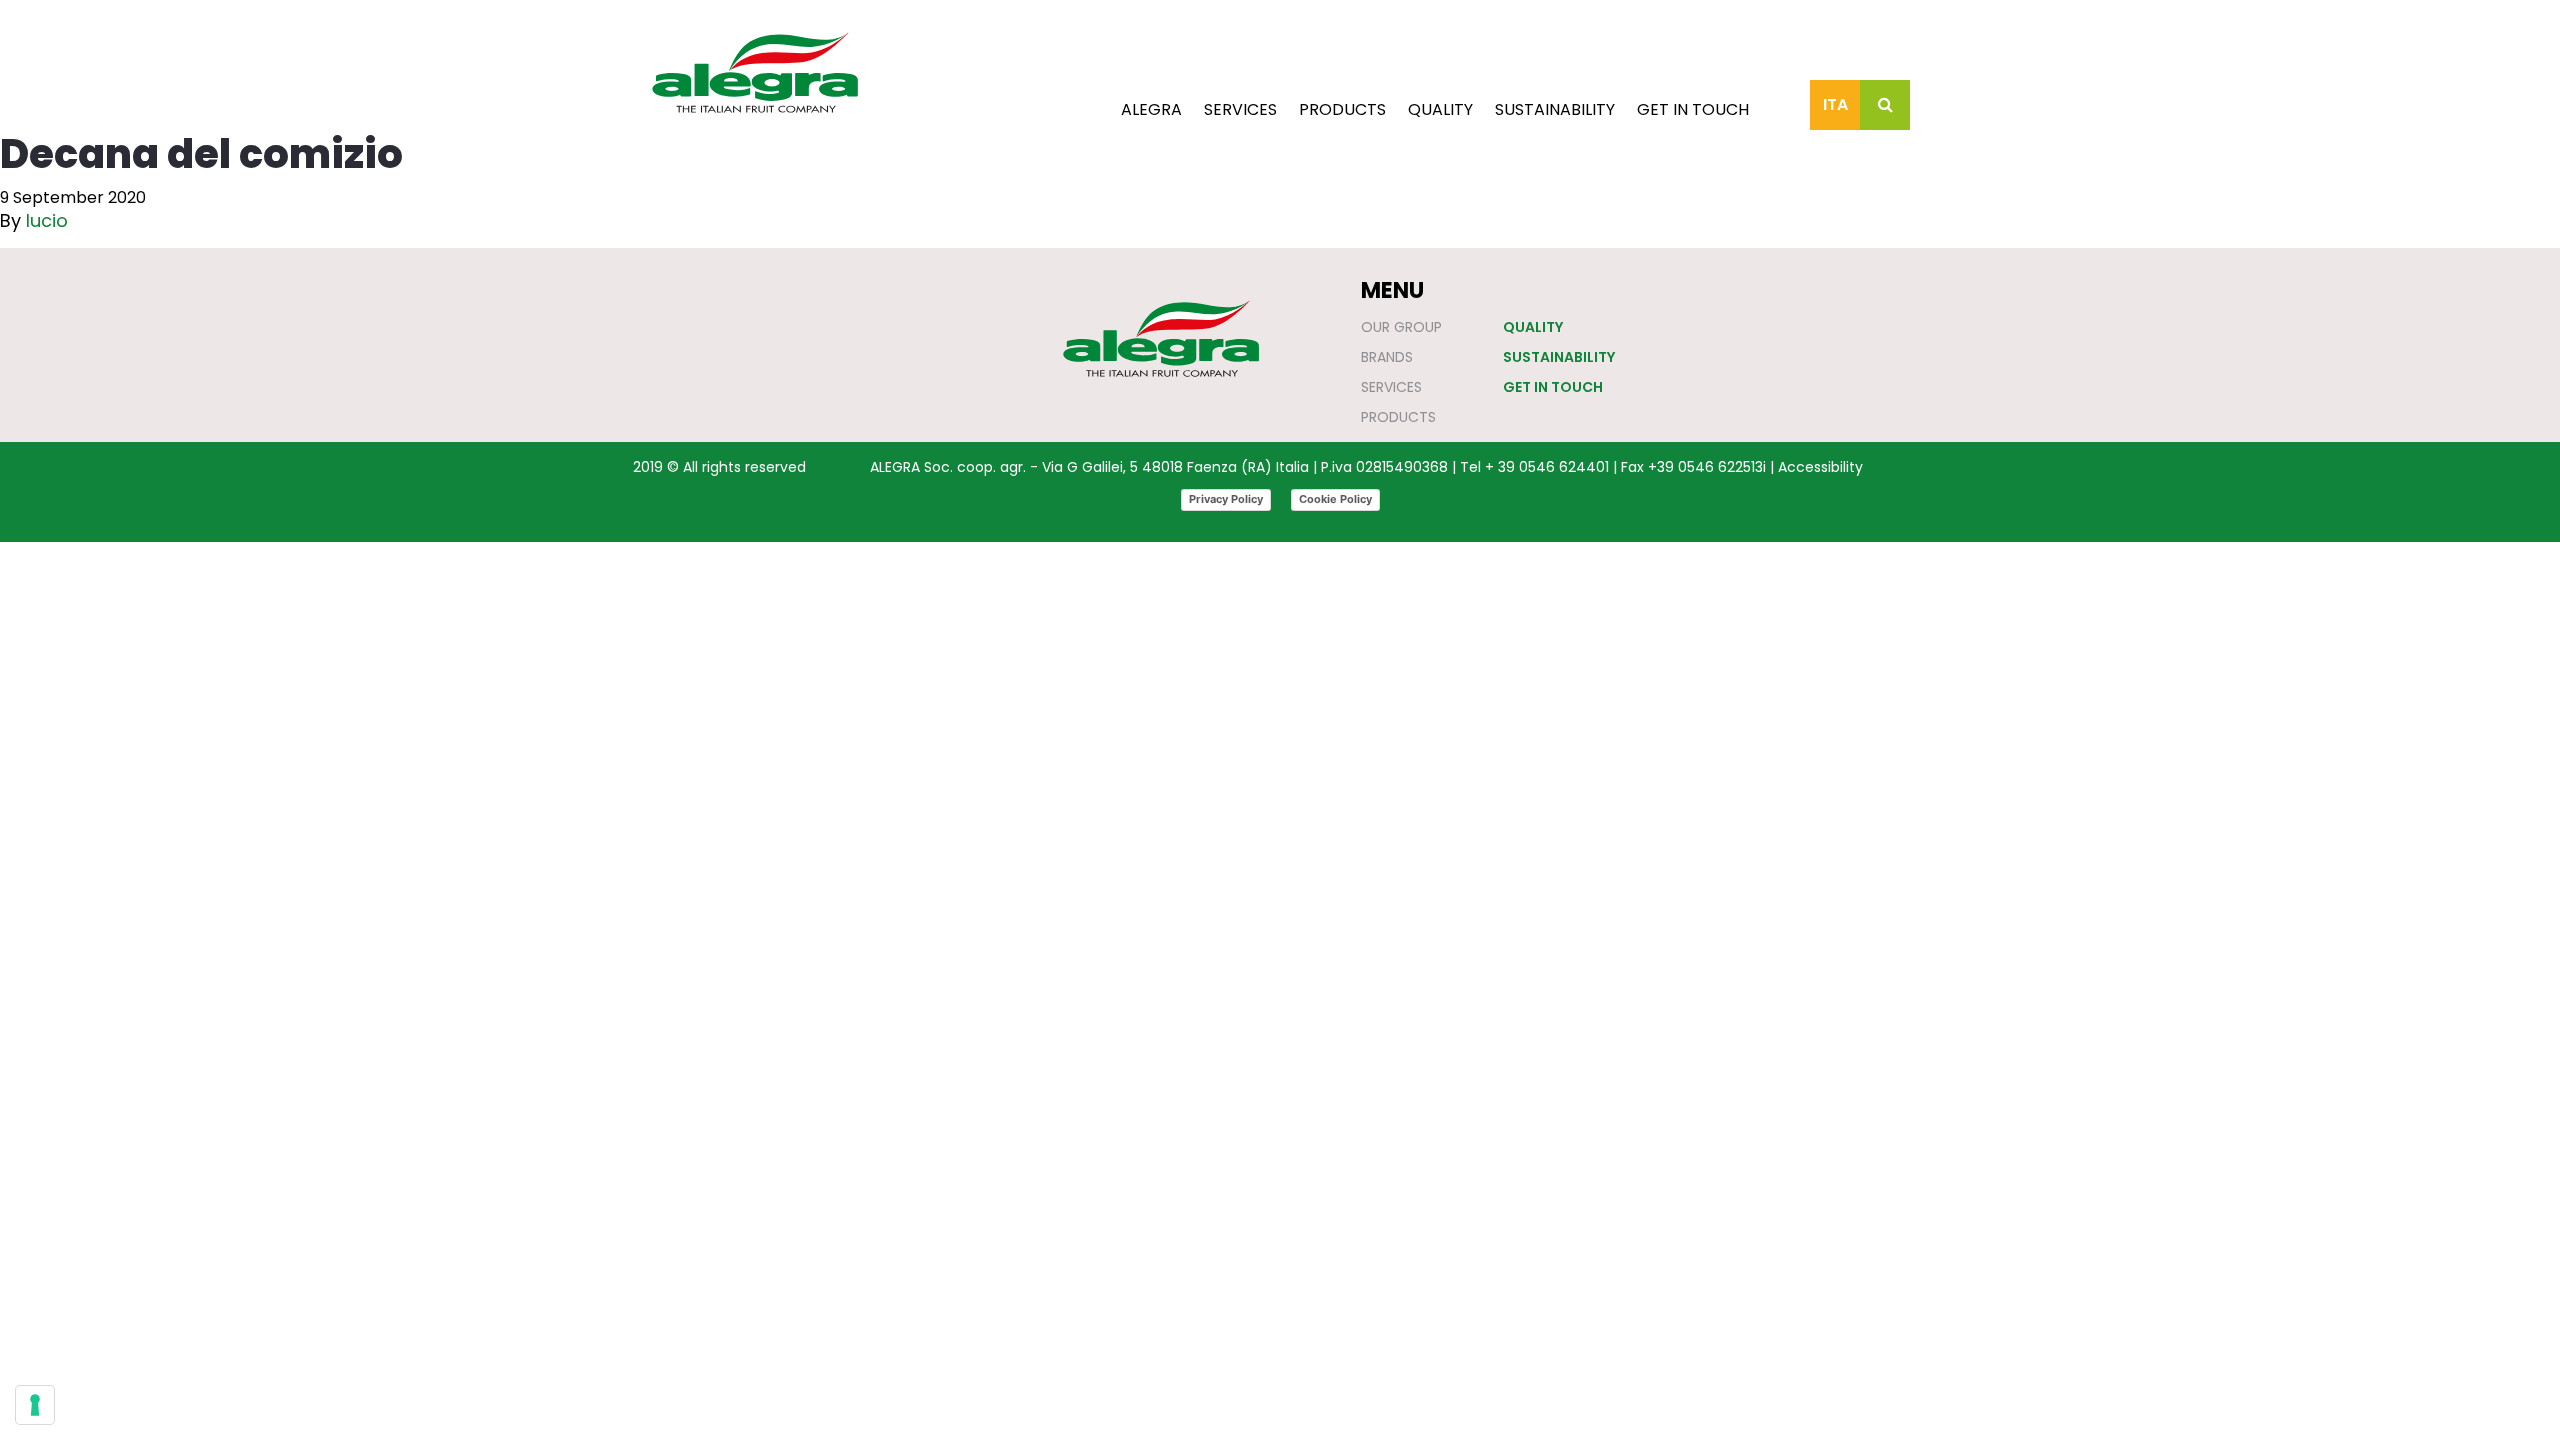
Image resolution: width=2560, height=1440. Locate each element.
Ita (1835, 104)
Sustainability (1555, 109)
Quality (1440, 109)
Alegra (1151, 109)
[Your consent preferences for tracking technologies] (35, 1405)
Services (1240, 109)
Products (1342, 109)
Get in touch (1693, 109)
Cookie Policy (1335, 499)
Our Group (1401, 327)
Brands (1387, 357)
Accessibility (1820, 467)
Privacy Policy (1226, 499)
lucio (47, 220)
